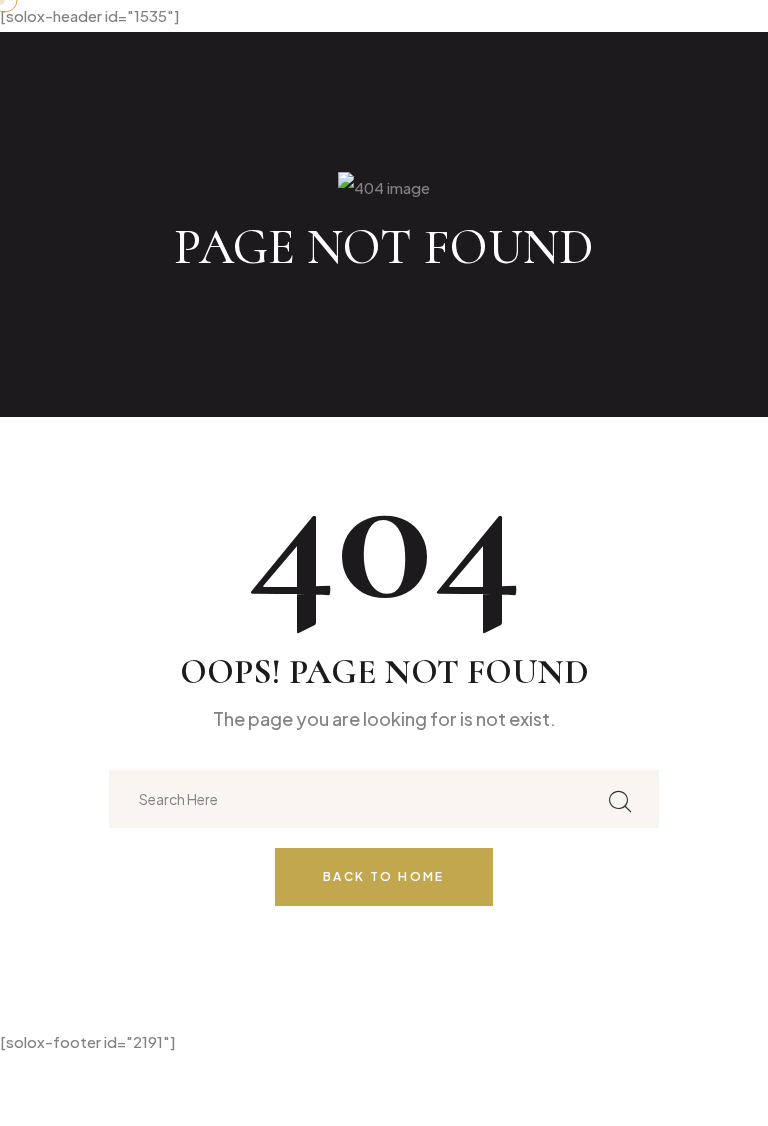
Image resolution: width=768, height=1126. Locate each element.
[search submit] (620, 798)
